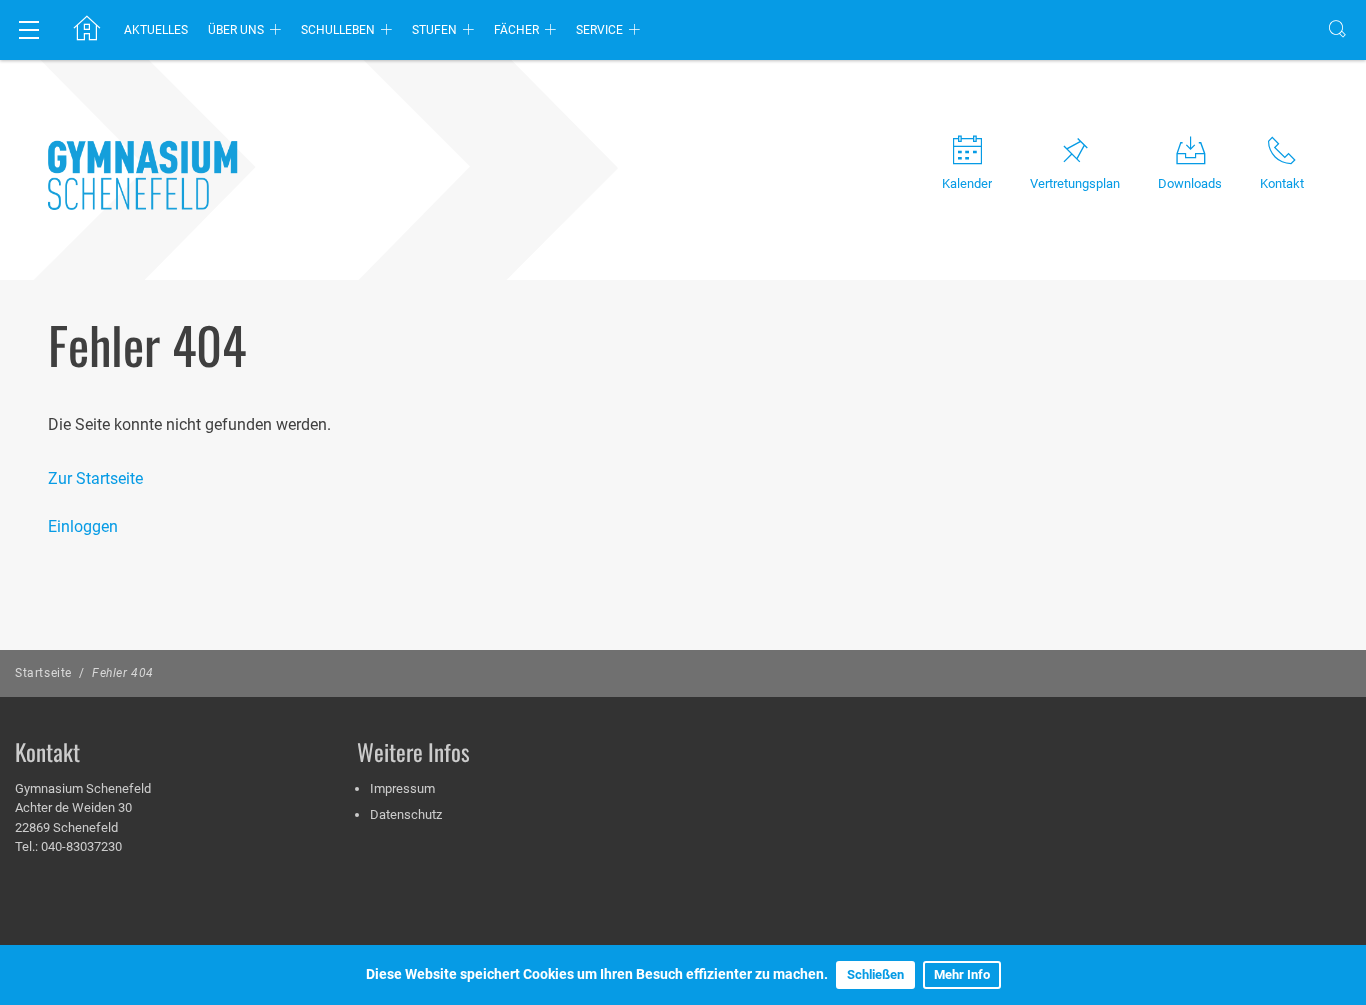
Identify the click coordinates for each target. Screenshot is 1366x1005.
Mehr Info (962, 974)
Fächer (516, 30)
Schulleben (338, 30)
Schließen (875, 974)
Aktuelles (156, 30)
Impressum (402, 788)
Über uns (236, 30)
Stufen (434, 30)
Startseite (43, 673)
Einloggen (83, 526)
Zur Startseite (95, 478)
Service (599, 30)
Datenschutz (406, 814)
